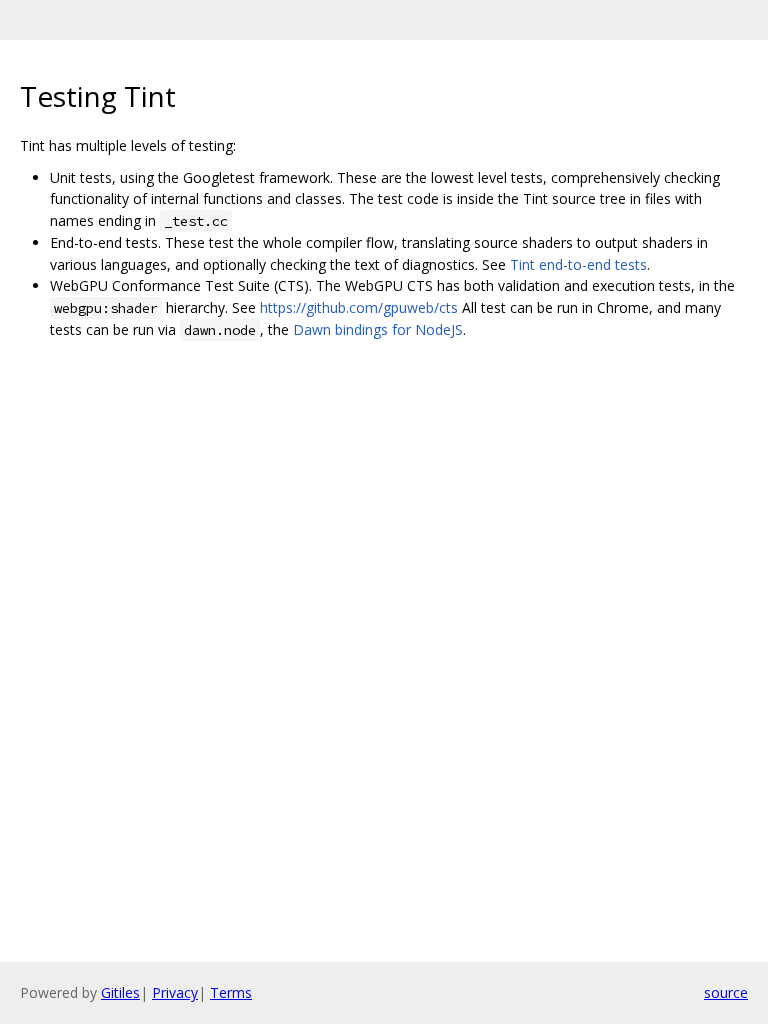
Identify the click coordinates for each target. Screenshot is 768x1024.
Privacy (175, 992)
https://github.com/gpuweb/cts (359, 307)
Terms (231, 992)
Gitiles (120, 992)
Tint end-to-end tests (578, 264)
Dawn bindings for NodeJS (378, 329)
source (726, 992)
